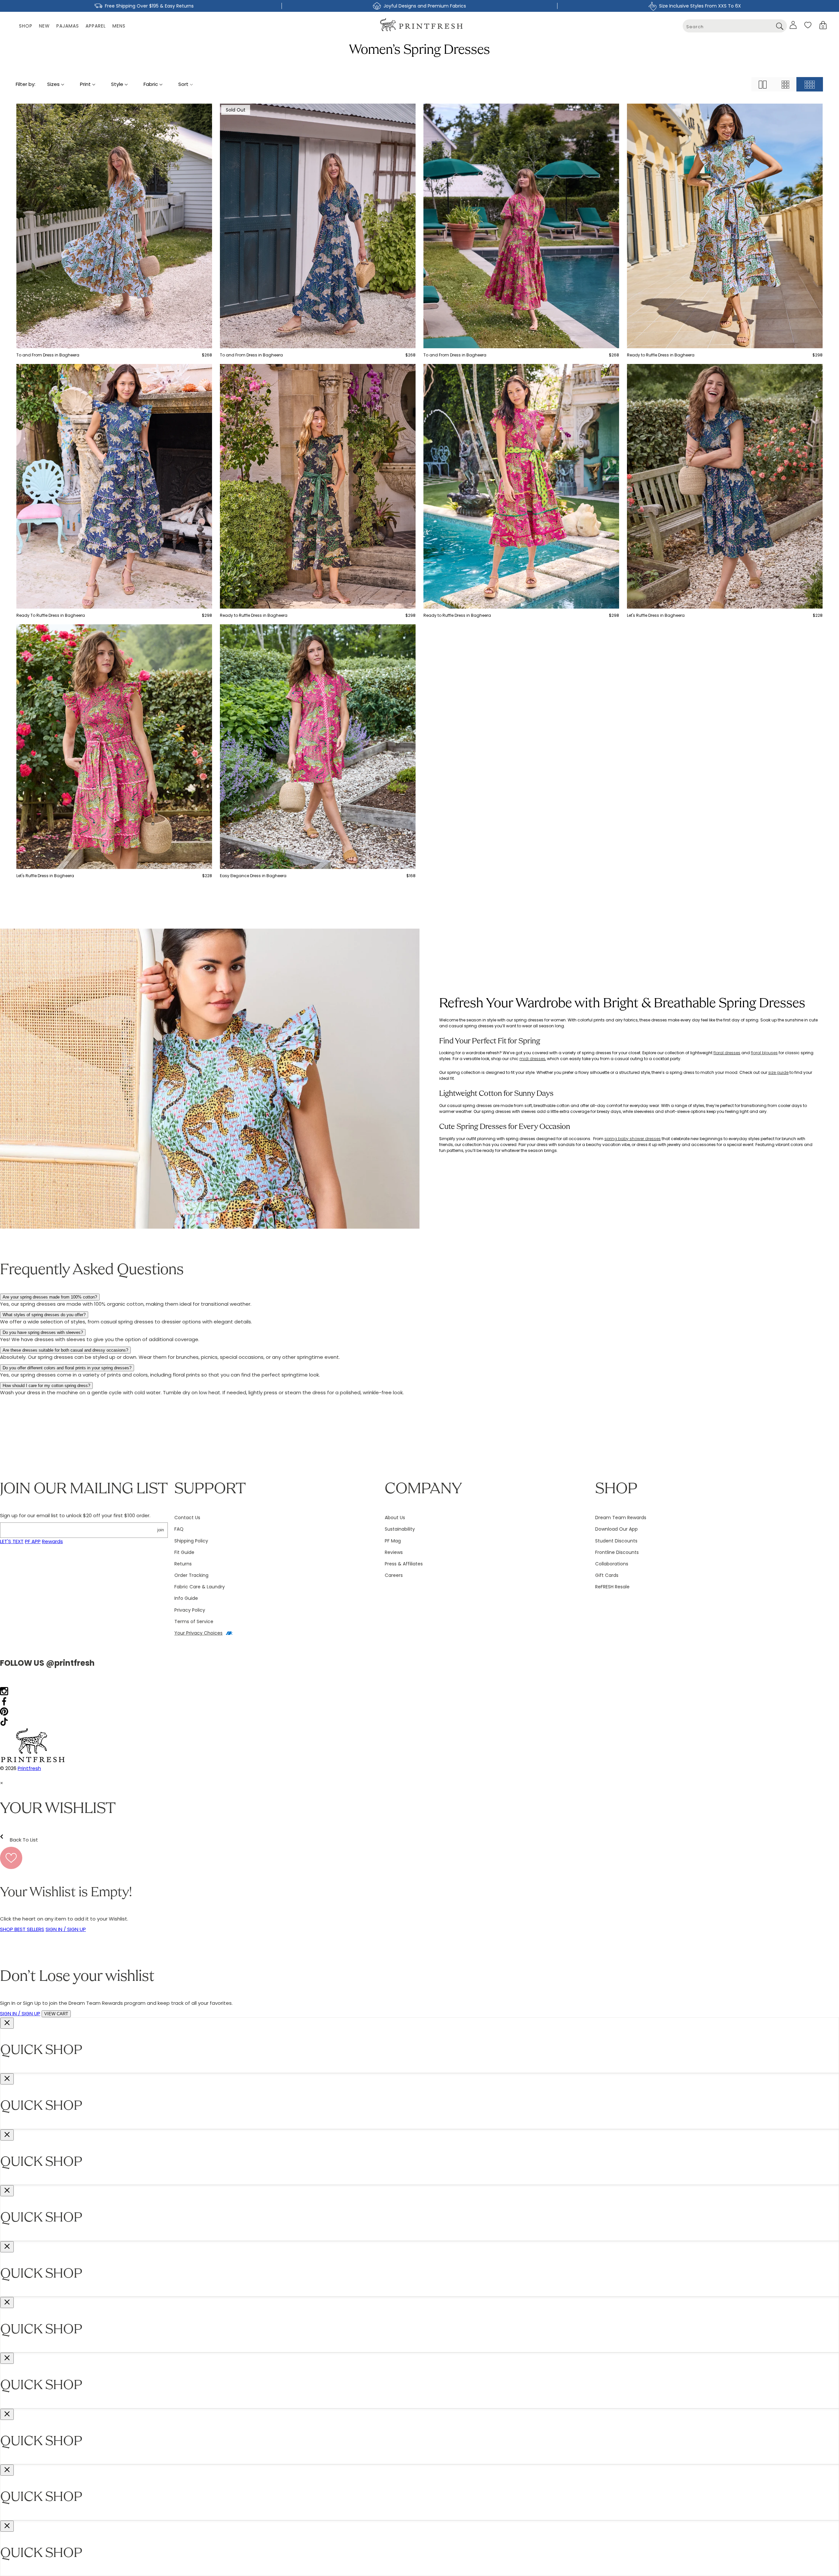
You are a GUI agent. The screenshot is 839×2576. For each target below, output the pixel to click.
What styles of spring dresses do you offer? (44, 1315)
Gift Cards (607, 1575)
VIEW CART (56, 2014)
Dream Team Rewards (621, 1518)
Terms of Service (194, 1621)
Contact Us (187, 1518)
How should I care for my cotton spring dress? (46, 1386)
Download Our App (616, 1529)
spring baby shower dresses (633, 1139)
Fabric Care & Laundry (200, 1587)
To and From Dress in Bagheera (48, 355)
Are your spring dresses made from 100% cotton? (50, 1297)
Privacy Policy (190, 1610)
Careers (394, 1575)
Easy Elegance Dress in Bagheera (253, 876)
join (161, 1530)
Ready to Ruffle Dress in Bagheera (661, 355)
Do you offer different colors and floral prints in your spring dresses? (67, 1368)
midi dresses (532, 1059)
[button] (823, 25)
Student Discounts (616, 1541)
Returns (183, 1564)
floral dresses (727, 1053)
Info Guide (186, 1598)
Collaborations (612, 1564)
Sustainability (400, 1529)
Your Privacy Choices (198, 1633)
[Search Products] (780, 26)
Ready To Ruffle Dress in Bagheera (51, 615)
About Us (395, 1518)
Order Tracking (191, 1575)
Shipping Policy (191, 1541)
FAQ (179, 1529)
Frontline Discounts (617, 1552)
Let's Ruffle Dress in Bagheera (656, 615)
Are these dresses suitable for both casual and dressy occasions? (65, 1350)
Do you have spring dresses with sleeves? (43, 1332)
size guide (778, 1072)
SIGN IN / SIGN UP (66, 1929)
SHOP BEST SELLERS (22, 1929)
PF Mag (393, 1541)
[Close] (7, 2023)
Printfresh (29, 1768)
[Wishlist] (808, 25)
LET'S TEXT (12, 1541)
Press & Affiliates (404, 1564)
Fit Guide (184, 1552)
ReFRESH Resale (612, 1587)
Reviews (394, 1552)
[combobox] (735, 26)
